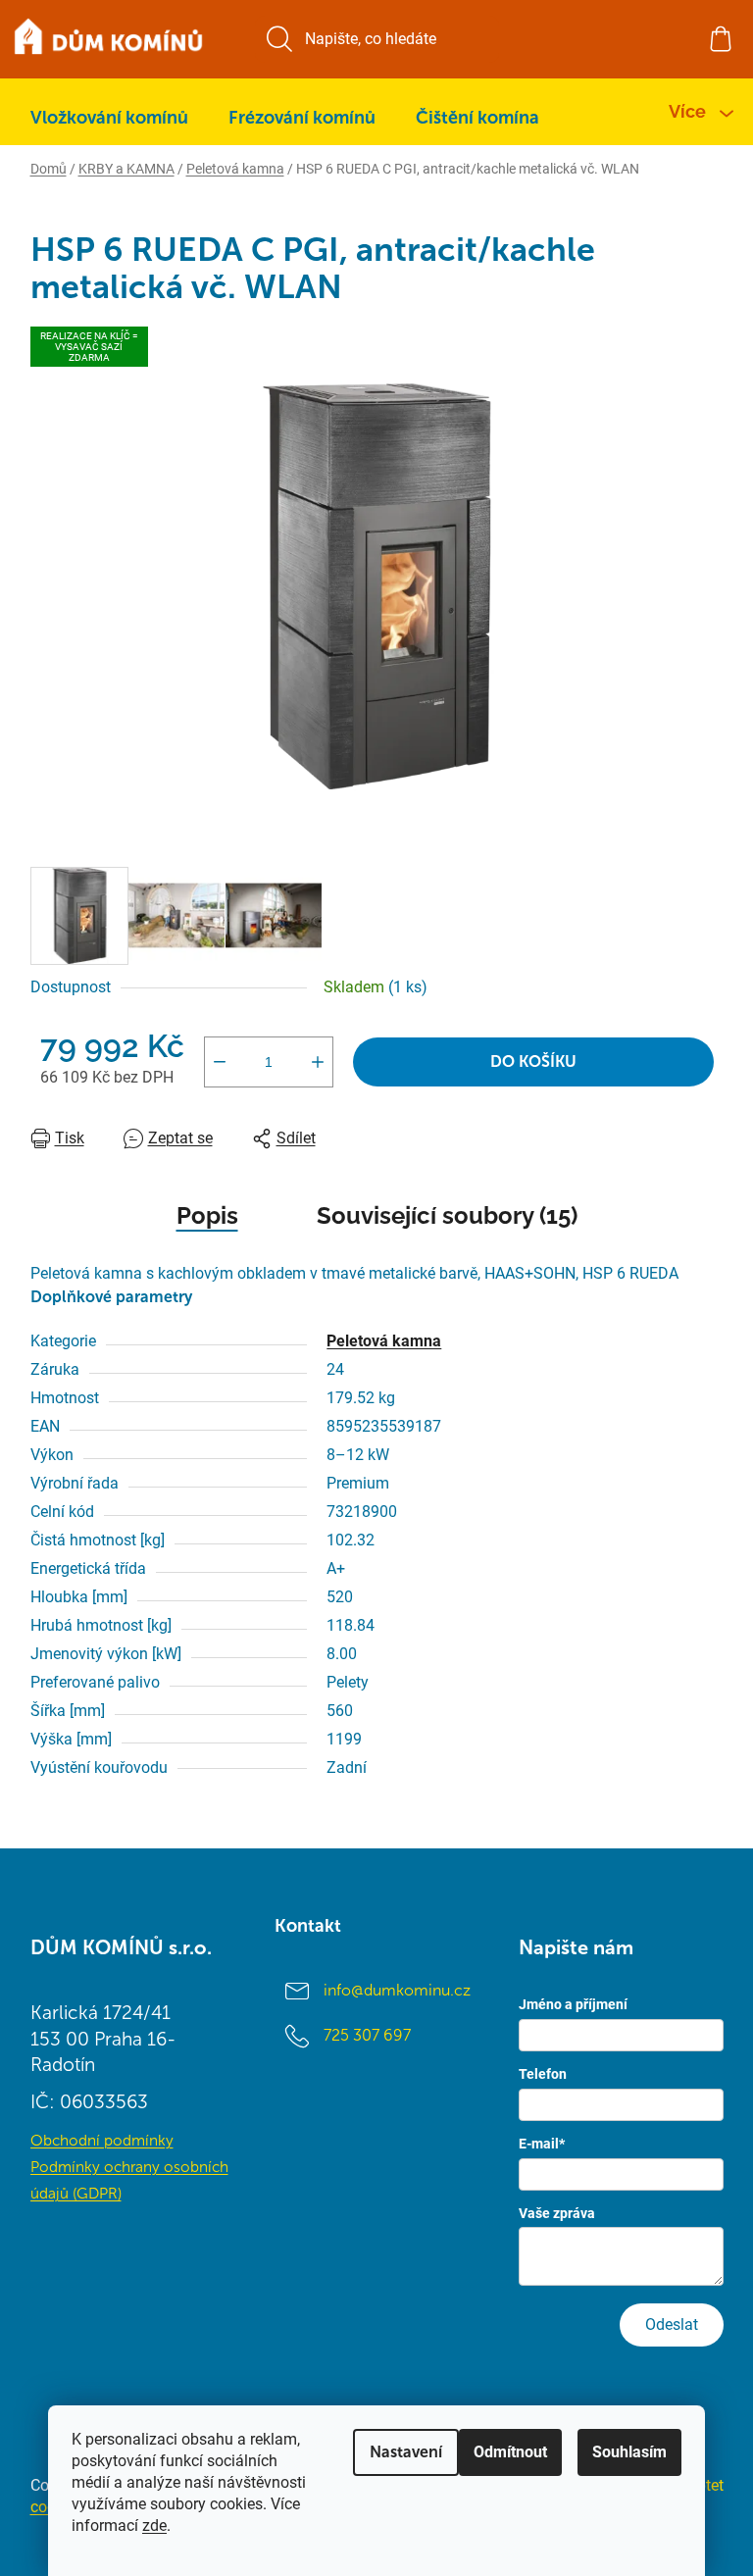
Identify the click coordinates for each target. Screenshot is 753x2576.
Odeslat (672, 2324)
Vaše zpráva (557, 2213)
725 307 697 (367, 2035)
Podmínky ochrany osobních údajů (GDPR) (129, 2180)
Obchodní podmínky (102, 2140)
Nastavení (406, 2452)
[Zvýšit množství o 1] (318, 1062)
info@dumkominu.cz (397, 1990)
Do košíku (533, 1061)
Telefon (543, 2074)
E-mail (542, 2144)
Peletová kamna (384, 1341)
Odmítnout (510, 2452)
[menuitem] (109, 118)
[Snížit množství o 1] (220, 1062)
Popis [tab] (207, 1215)
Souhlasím (629, 2452)
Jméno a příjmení (573, 2004)
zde (154, 2525)
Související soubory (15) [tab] (447, 1215)
